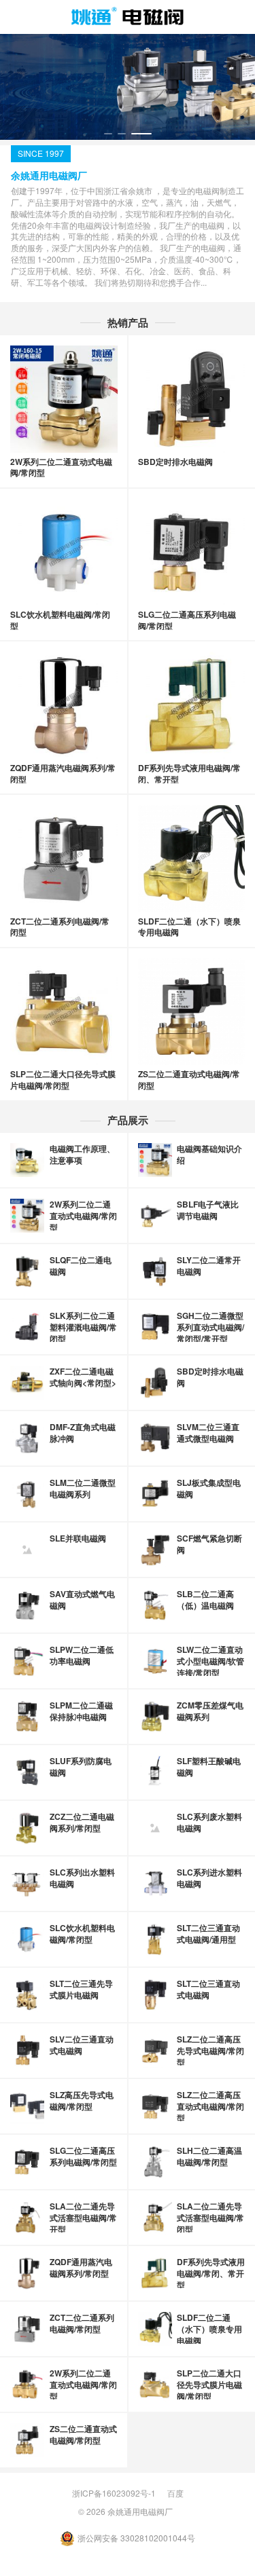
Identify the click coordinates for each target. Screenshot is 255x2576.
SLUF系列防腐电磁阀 (81, 1767)
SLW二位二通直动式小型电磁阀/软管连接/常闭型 (210, 1661)
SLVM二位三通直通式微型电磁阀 (208, 1433)
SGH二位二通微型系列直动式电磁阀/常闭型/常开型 (210, 1327)
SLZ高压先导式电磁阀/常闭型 (82, 2101)
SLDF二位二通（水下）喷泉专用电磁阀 (189, 927)
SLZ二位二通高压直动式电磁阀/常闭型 (210, 2106)
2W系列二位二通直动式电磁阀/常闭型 (61, 467)
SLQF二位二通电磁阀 (81, 1266)
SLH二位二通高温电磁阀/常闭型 (209, 2156)
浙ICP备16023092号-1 (114, 2493)
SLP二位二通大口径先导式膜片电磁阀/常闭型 (63, 1080)
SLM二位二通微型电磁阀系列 (83, 1488)
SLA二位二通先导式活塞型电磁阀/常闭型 (210, 2218)
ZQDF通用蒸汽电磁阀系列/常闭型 (63, 773)
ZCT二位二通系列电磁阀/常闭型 (60, 927)
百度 (175, 2493)
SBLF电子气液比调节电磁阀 (208, 1210)
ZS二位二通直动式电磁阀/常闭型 (189, 1080)
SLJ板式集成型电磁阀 (209, 1488)
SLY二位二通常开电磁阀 (209, 1266)
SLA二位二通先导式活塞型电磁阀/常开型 (83, 2218)
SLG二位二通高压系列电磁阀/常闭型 (187, 620)
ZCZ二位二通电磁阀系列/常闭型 (82, 1822)
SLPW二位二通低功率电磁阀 (82, 1655)
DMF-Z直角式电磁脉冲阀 (83, 1433)
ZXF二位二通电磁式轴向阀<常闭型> (83, 1377)
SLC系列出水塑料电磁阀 (82, 1878)
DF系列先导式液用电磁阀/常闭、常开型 (189, 773)
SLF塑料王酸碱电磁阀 (209, 1767)
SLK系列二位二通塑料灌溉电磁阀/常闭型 (83, 1327)
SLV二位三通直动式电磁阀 (82, 2045)
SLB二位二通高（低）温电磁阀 (205, 1600)
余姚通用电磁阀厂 (140, 2511)
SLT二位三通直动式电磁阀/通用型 (208, 1934)
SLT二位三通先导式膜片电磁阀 (81, 1989)
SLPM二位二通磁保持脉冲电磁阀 (81, 1711)
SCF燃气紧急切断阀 (209, 1544)
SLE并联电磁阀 (78, 1538)
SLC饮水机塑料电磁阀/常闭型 (60, 620)
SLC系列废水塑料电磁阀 (209, 1822)
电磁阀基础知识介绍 (209, 1154)
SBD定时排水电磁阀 (175, 462)
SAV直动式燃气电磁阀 (82, 1600)
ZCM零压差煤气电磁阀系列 (210, 1711)
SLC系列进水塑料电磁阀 (209, 1878)
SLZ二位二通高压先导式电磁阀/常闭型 (210, 2051)
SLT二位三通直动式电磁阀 (208, 1989)
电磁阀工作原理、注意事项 (82, 1154)
